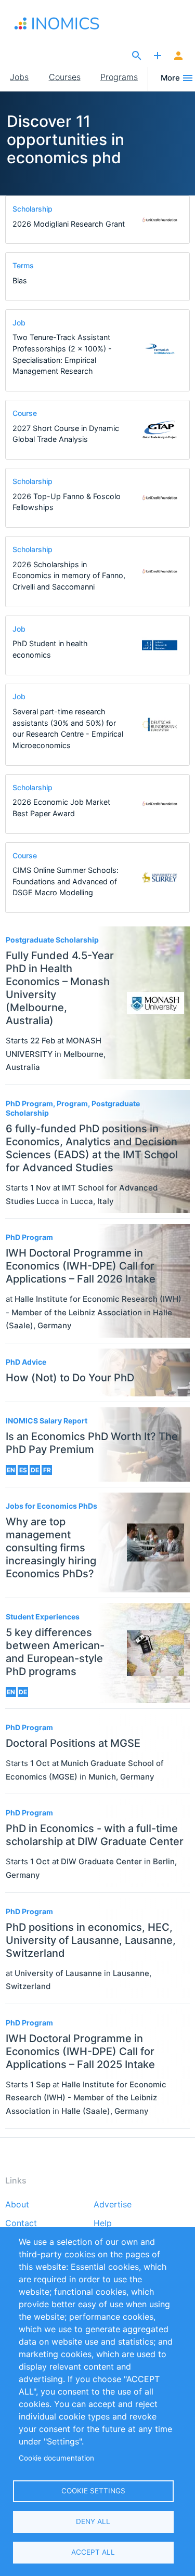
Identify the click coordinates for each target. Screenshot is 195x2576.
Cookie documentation (56, 2458)
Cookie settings (93, 2491)
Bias (20, 280)
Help (103, 2224)
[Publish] (158, 56)
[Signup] (178, 56)
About (17, 2205)
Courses (65, 77)
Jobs (19, 77)
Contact (21, 2224)
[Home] (61, 23)
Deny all (93, 2521)
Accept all (93, 2552)
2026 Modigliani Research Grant (69, 224)
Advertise (113, 2205)
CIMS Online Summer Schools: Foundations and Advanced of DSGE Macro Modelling (66, 881)
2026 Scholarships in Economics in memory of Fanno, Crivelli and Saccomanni (69, 576)
